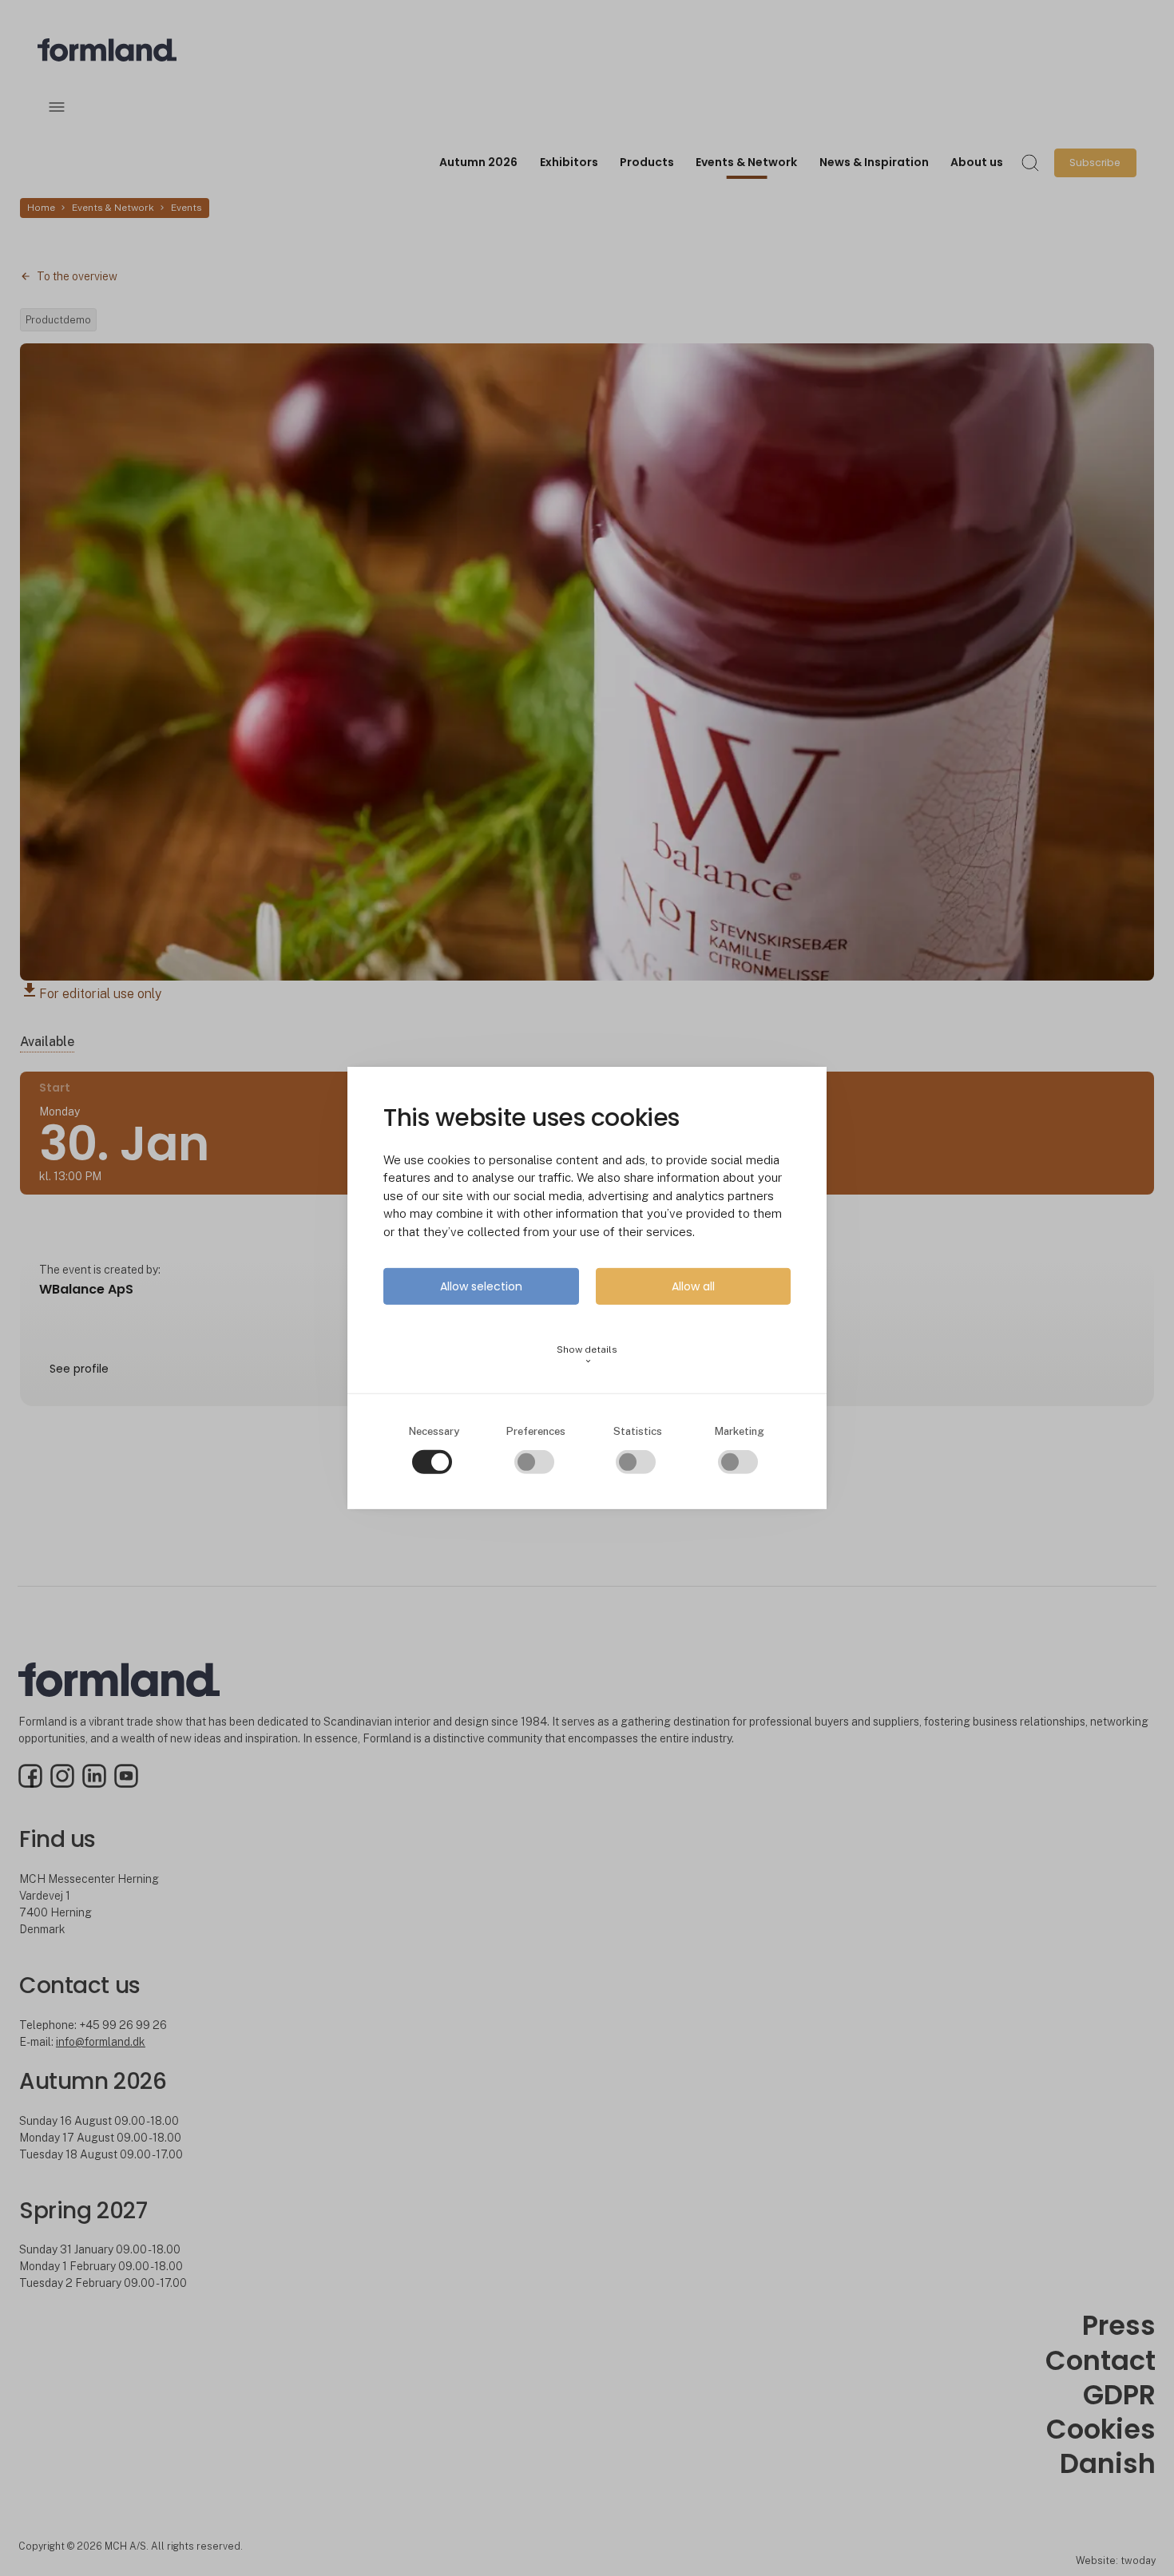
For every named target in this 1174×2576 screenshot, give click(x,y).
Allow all (693, 1286)
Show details (587, 1355)
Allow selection (481, 1286)
